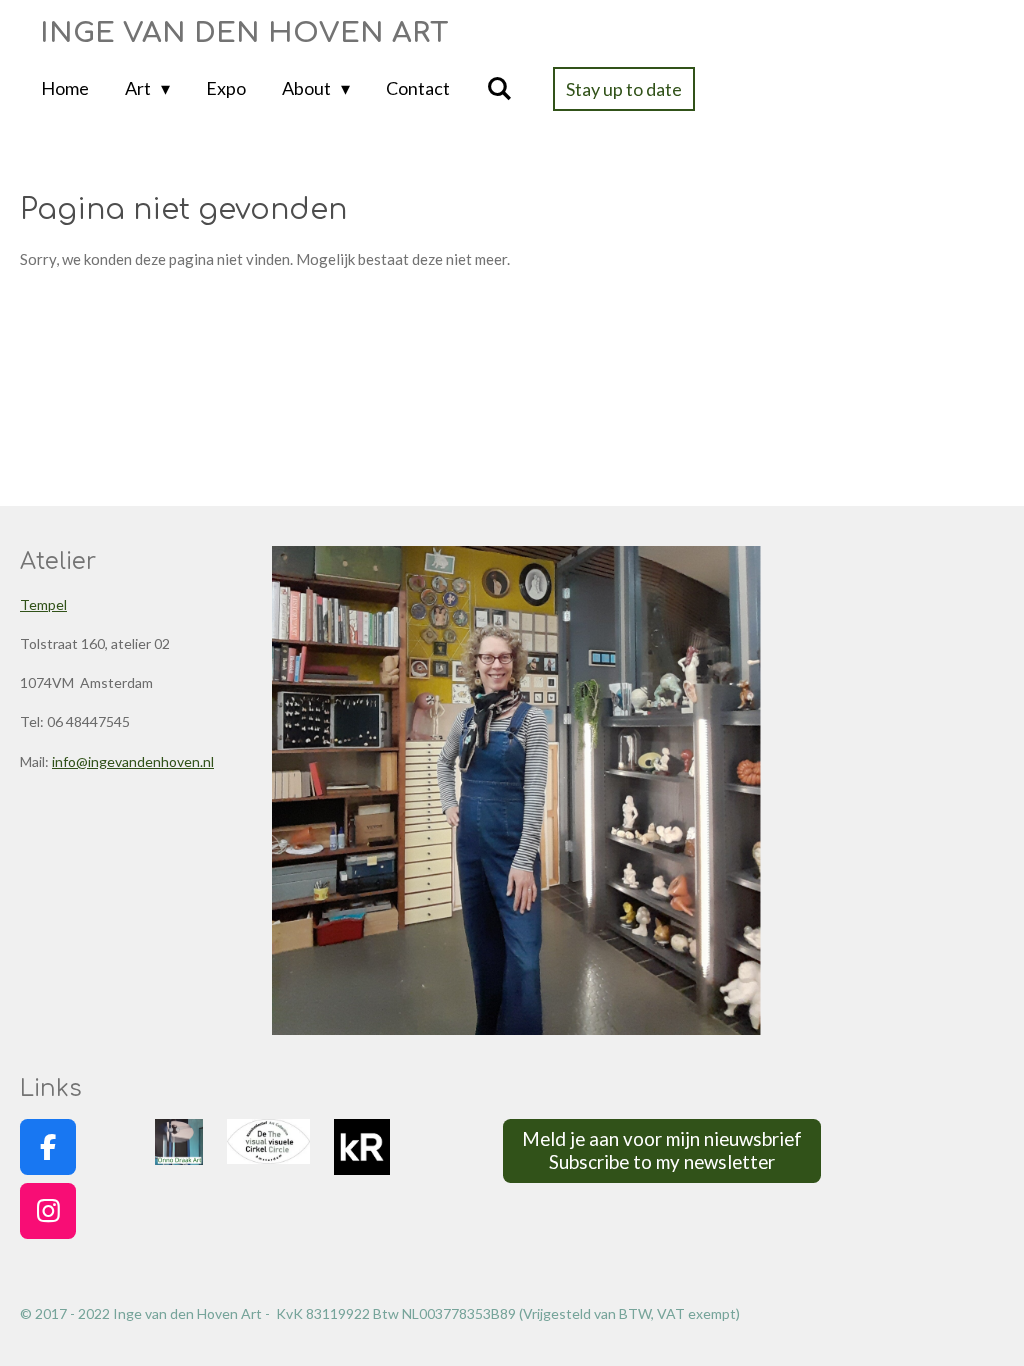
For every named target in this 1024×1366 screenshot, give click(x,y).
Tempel (43, 604)
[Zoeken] (498, 88)
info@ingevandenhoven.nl (133, 761)
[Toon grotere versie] (516, 790)
